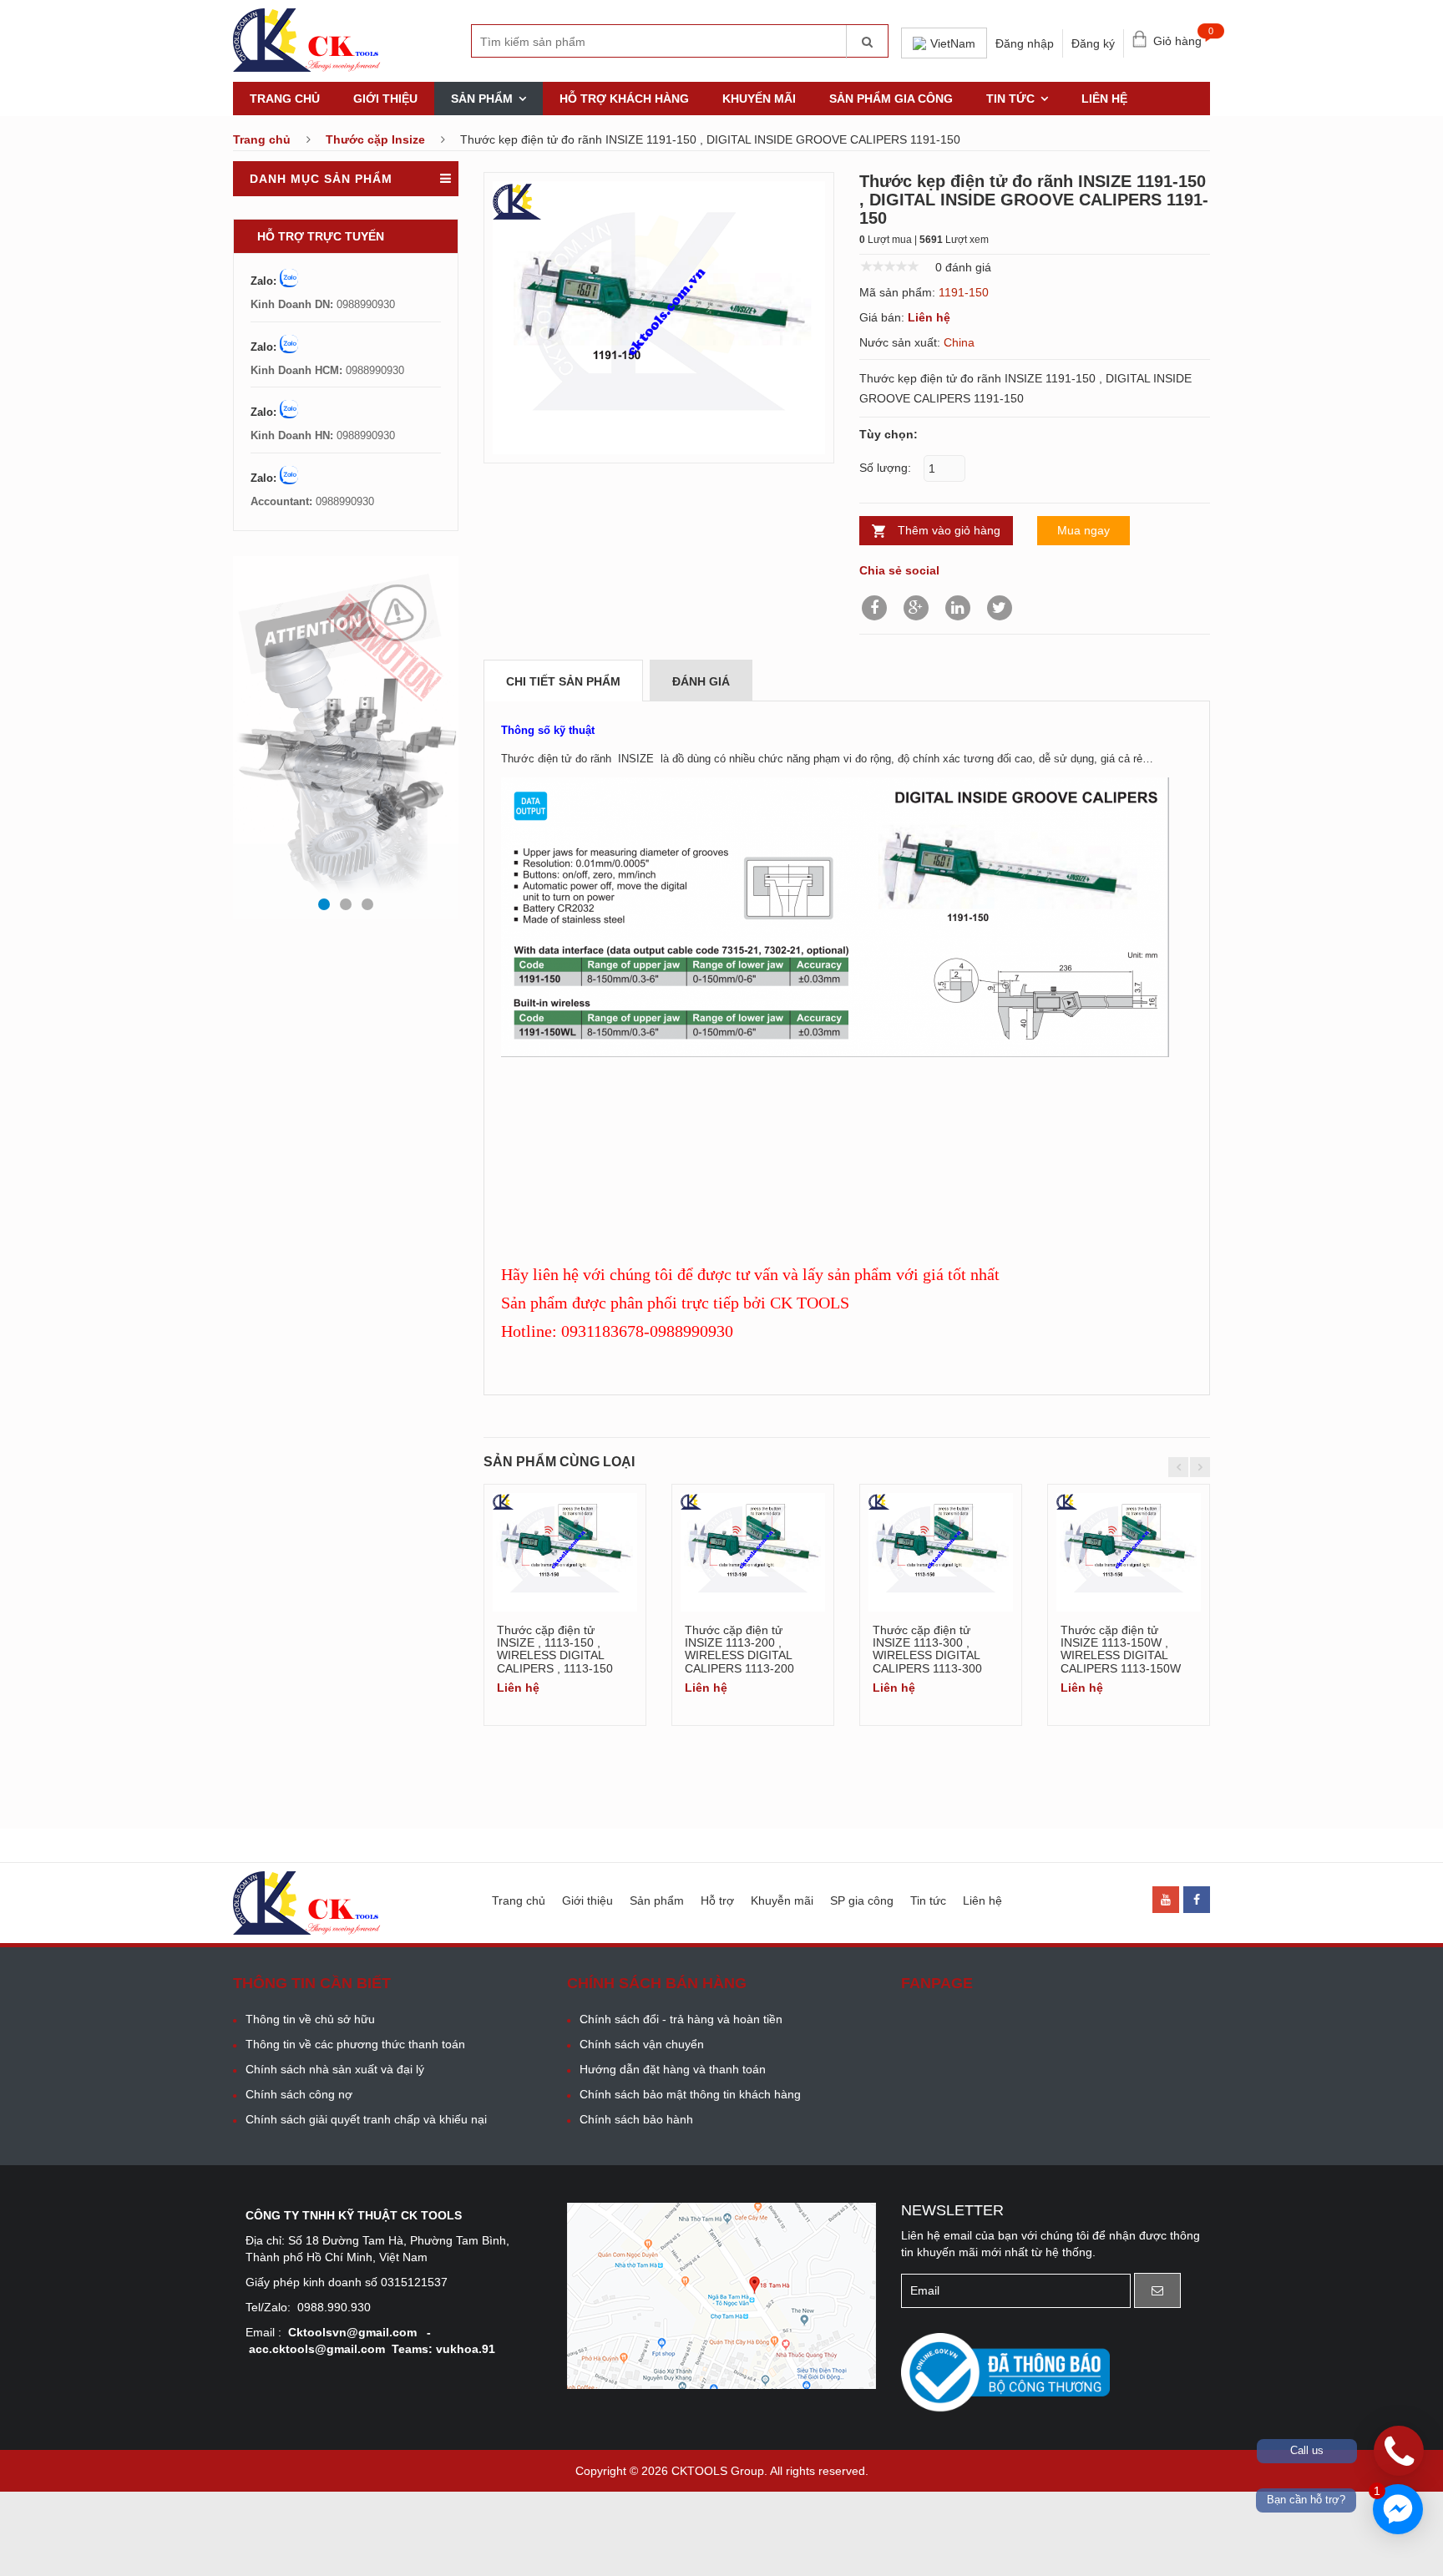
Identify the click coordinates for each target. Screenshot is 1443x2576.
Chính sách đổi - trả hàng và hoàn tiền (681, 2019)
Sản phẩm (482, 99)
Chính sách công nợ (299, 2094)
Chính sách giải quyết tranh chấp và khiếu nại (366, 2119)
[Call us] (1399, 2451)
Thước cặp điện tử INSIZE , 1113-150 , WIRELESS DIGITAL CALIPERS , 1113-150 (555, 1649)
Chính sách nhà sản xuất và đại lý (335, 2069)
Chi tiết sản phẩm (563, 681)
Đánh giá (701, 681)
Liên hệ (1104, 99)
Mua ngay (1084, 530)
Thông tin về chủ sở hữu (310, 2019)
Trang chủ (285, 99)
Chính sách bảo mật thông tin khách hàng (690, 2094)
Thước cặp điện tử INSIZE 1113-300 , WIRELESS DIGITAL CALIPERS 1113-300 (927, 1649)
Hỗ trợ (717, 1900)
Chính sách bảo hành (636, 2119)
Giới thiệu (385, 99)
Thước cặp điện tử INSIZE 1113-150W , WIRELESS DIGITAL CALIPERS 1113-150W (1121, 1649)
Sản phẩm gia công (891, 99)
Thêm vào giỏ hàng (949, 530)
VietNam (953, 43)
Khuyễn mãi (782, 1900)
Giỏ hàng (1182, 37)
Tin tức (1010, 99)
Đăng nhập (1025, 43)
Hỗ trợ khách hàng (624, 99)
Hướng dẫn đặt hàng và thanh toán (673, 2069)
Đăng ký (1093, 43)
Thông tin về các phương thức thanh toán (355, 2044)
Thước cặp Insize (375, 139)
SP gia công (862, 1900)
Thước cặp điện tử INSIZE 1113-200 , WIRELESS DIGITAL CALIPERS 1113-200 (739, 1649)
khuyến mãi (759, 99)
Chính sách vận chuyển (642, 2044)
